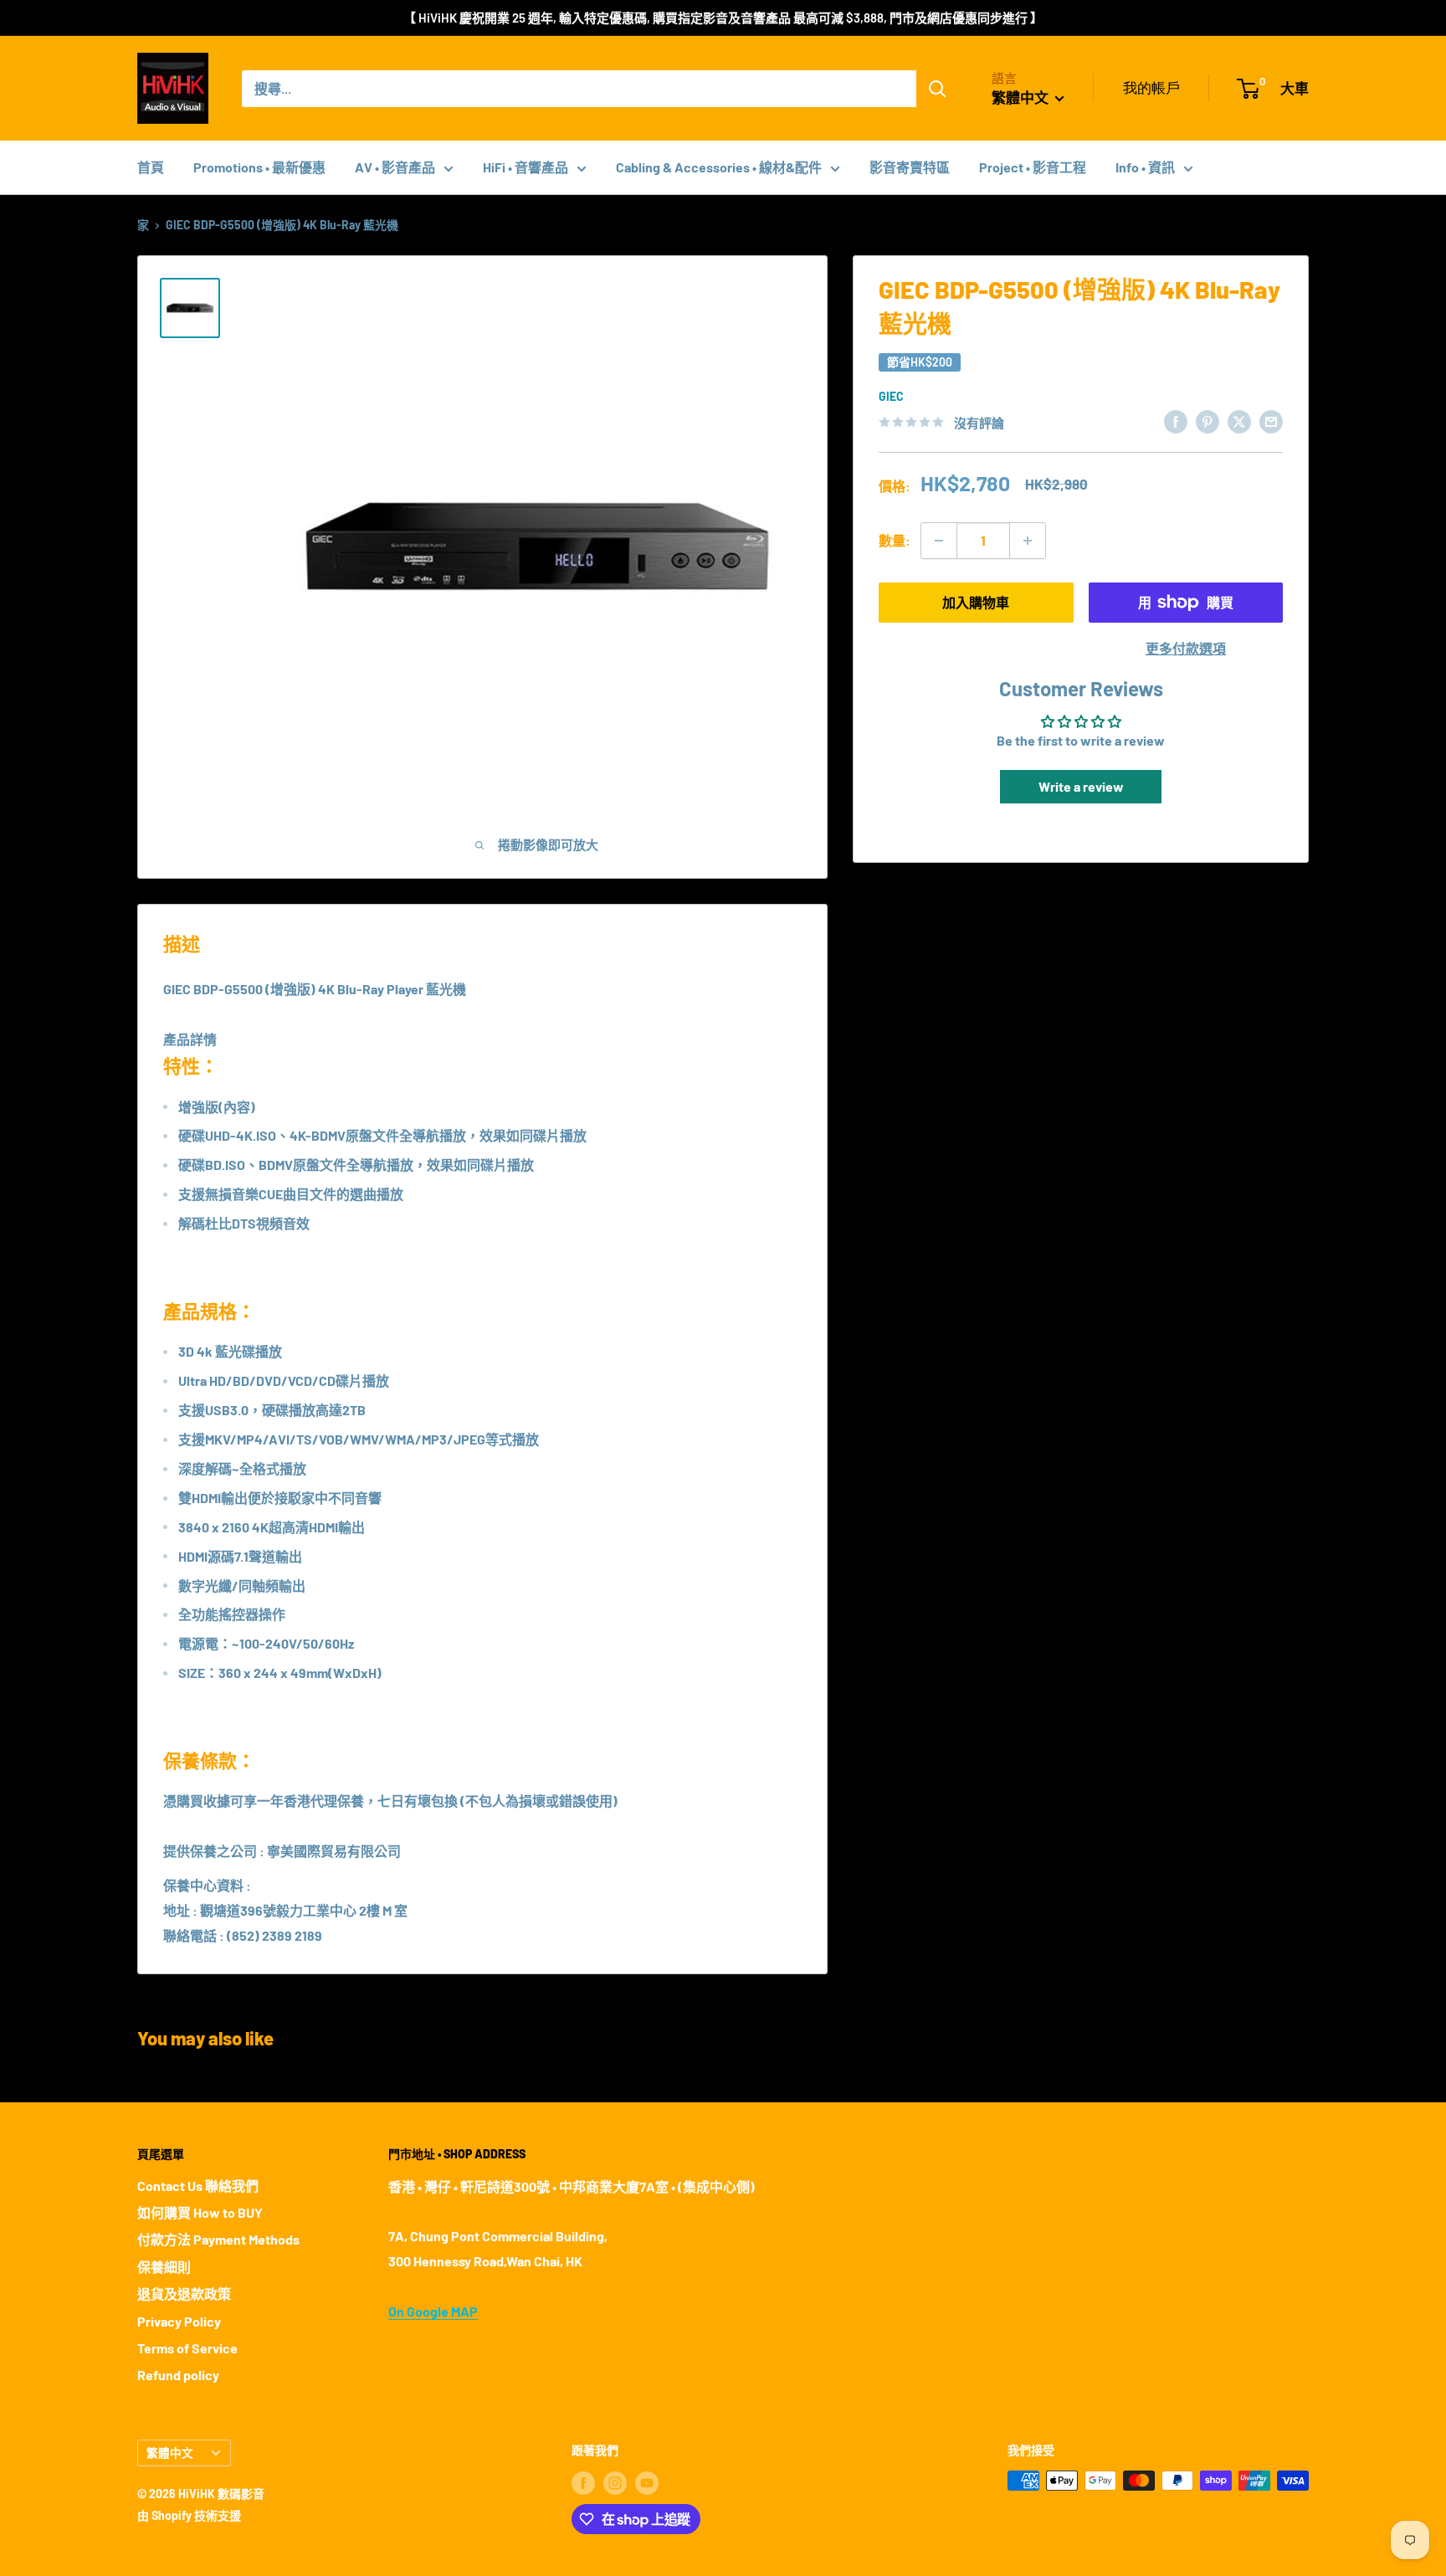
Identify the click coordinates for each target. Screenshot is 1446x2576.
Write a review (1081, 786)
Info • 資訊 (1145, 167)
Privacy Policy (179, 2321)
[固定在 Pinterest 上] (1208, 421)
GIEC (891, 396)
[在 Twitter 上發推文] (1239, 421)
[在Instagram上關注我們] (615, 2482)
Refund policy (178, 2375)
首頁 (151, 167)
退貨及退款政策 (184, 2294)
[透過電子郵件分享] (1271, 421)
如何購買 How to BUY (200, 2212)
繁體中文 (170, 2453)
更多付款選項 (1186, 648)
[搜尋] (937, 89)
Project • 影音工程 (1033, 167)
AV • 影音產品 (395, 167)
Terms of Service (187, 2348)
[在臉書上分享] (1176, 421)
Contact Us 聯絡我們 (198, 2186)
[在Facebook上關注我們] (583, 2482)
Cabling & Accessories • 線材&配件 (719, 167)
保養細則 (164, 2267)
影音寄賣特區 (910, 167)
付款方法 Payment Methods (218, 2239)
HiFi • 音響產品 (526, 167)
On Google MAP (433, 2311)
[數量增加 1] (1028, 541)
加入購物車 (976, 602)
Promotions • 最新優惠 (259, 167)
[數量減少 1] (939, 541)
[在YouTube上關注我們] (647, 2482)
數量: (895, 540)
